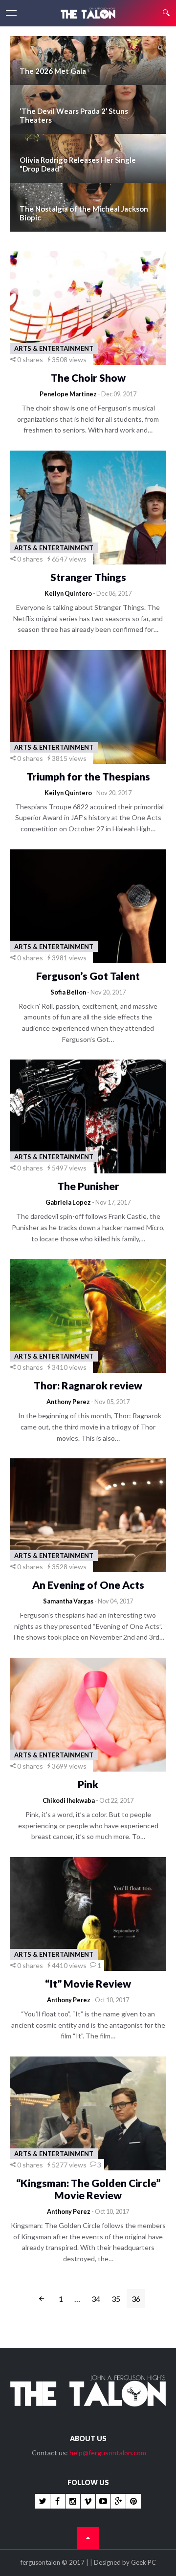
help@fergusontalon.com (108, 2453)
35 (116, 2299)
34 (96, 2299)
